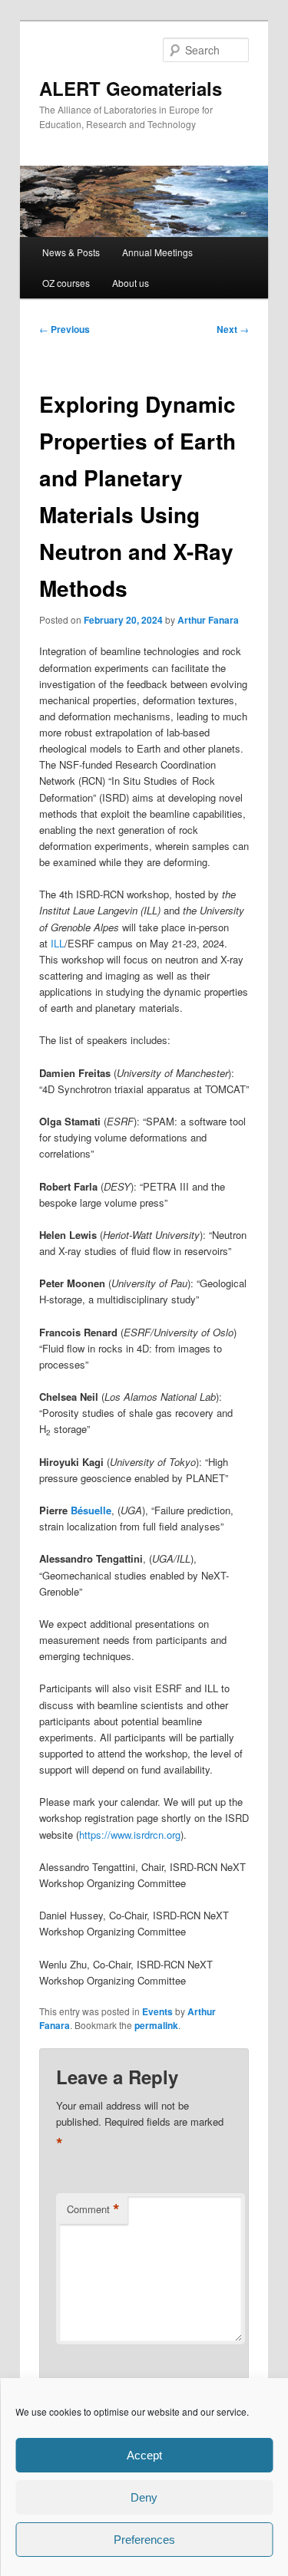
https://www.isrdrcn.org (130, 1835)
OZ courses (66, 283)
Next (233, 329)
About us (131, 283)
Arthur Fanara (208, 620)
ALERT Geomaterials (131, 88)
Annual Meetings (157, 252)
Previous (65, 329)
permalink (156, 2025)
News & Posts (71, 252)
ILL (58, 943)
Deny (144, 2497)
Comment (93, 2209)
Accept (144, 2455)
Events (157, 2011)
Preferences (144, 2540)
